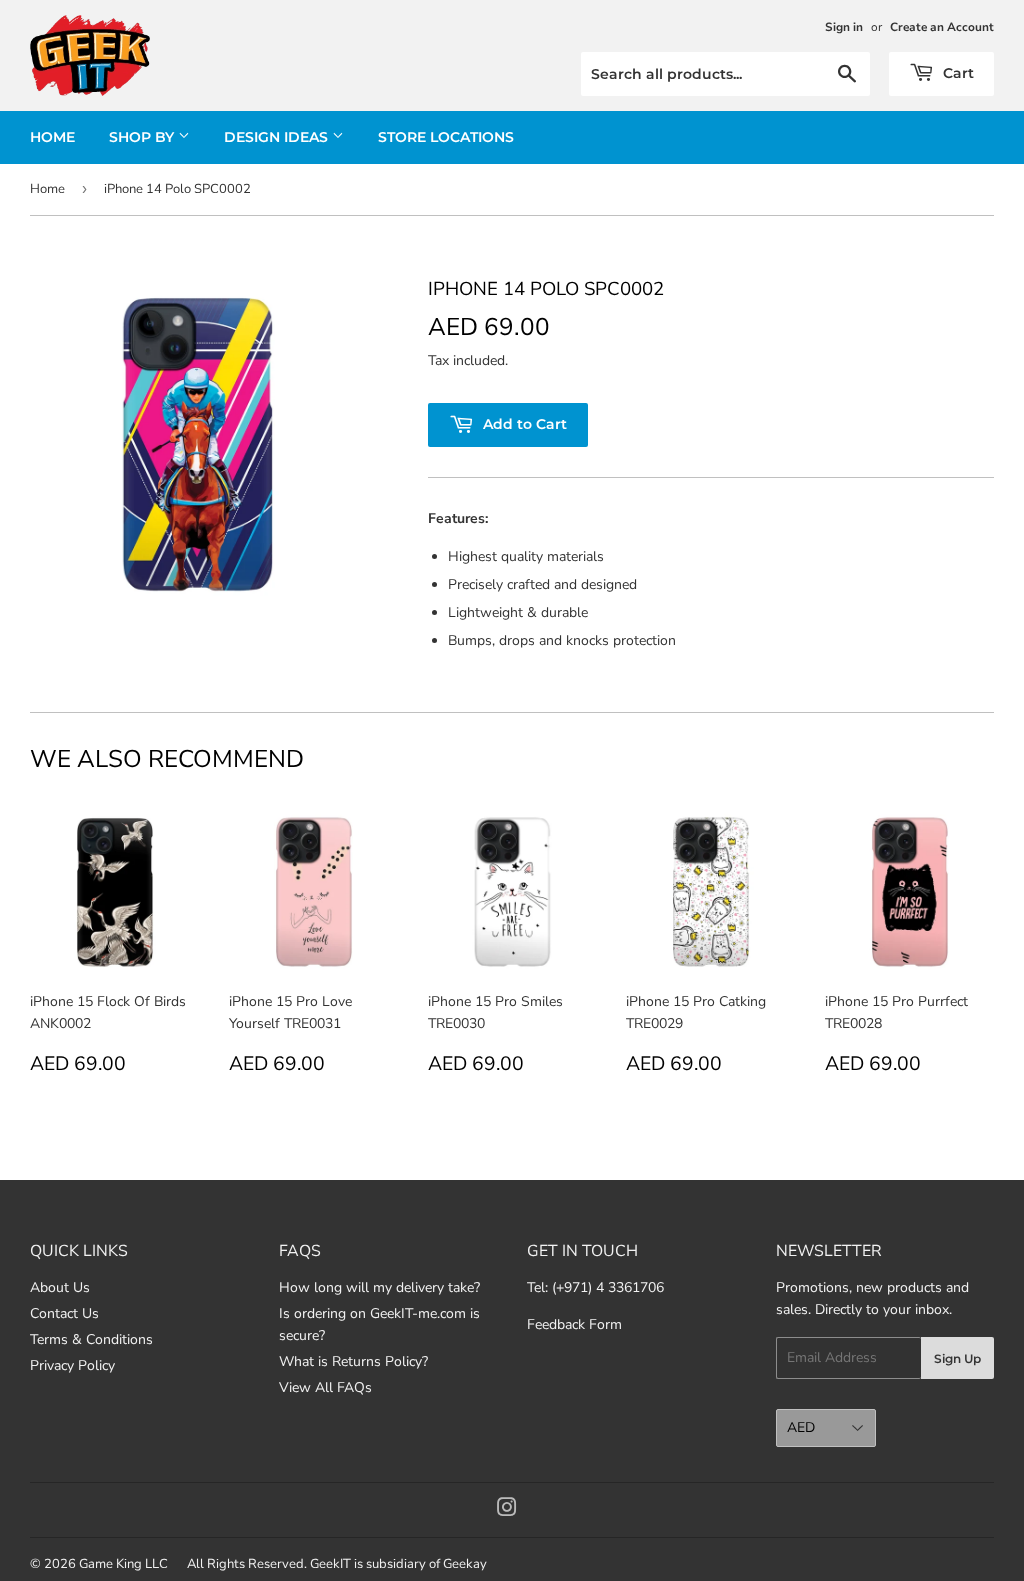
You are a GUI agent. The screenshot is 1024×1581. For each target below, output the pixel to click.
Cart (956, 73)
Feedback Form (574, 1324)
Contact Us (64, 1313)
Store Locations (446, 137)
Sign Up (957, 1358)
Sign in (844, 27)
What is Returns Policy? (353, 1361)
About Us (60, 1287)
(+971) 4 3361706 (608, 1287)
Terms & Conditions (91, 1339)
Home (52, 137)
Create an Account (942, 27)
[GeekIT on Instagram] (507, 1510)
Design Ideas (278, 137)
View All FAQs (325, 1387)
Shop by (143, 137)
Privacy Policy (72, 1365)
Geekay (465, 1564)
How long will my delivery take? (379, 1287)
